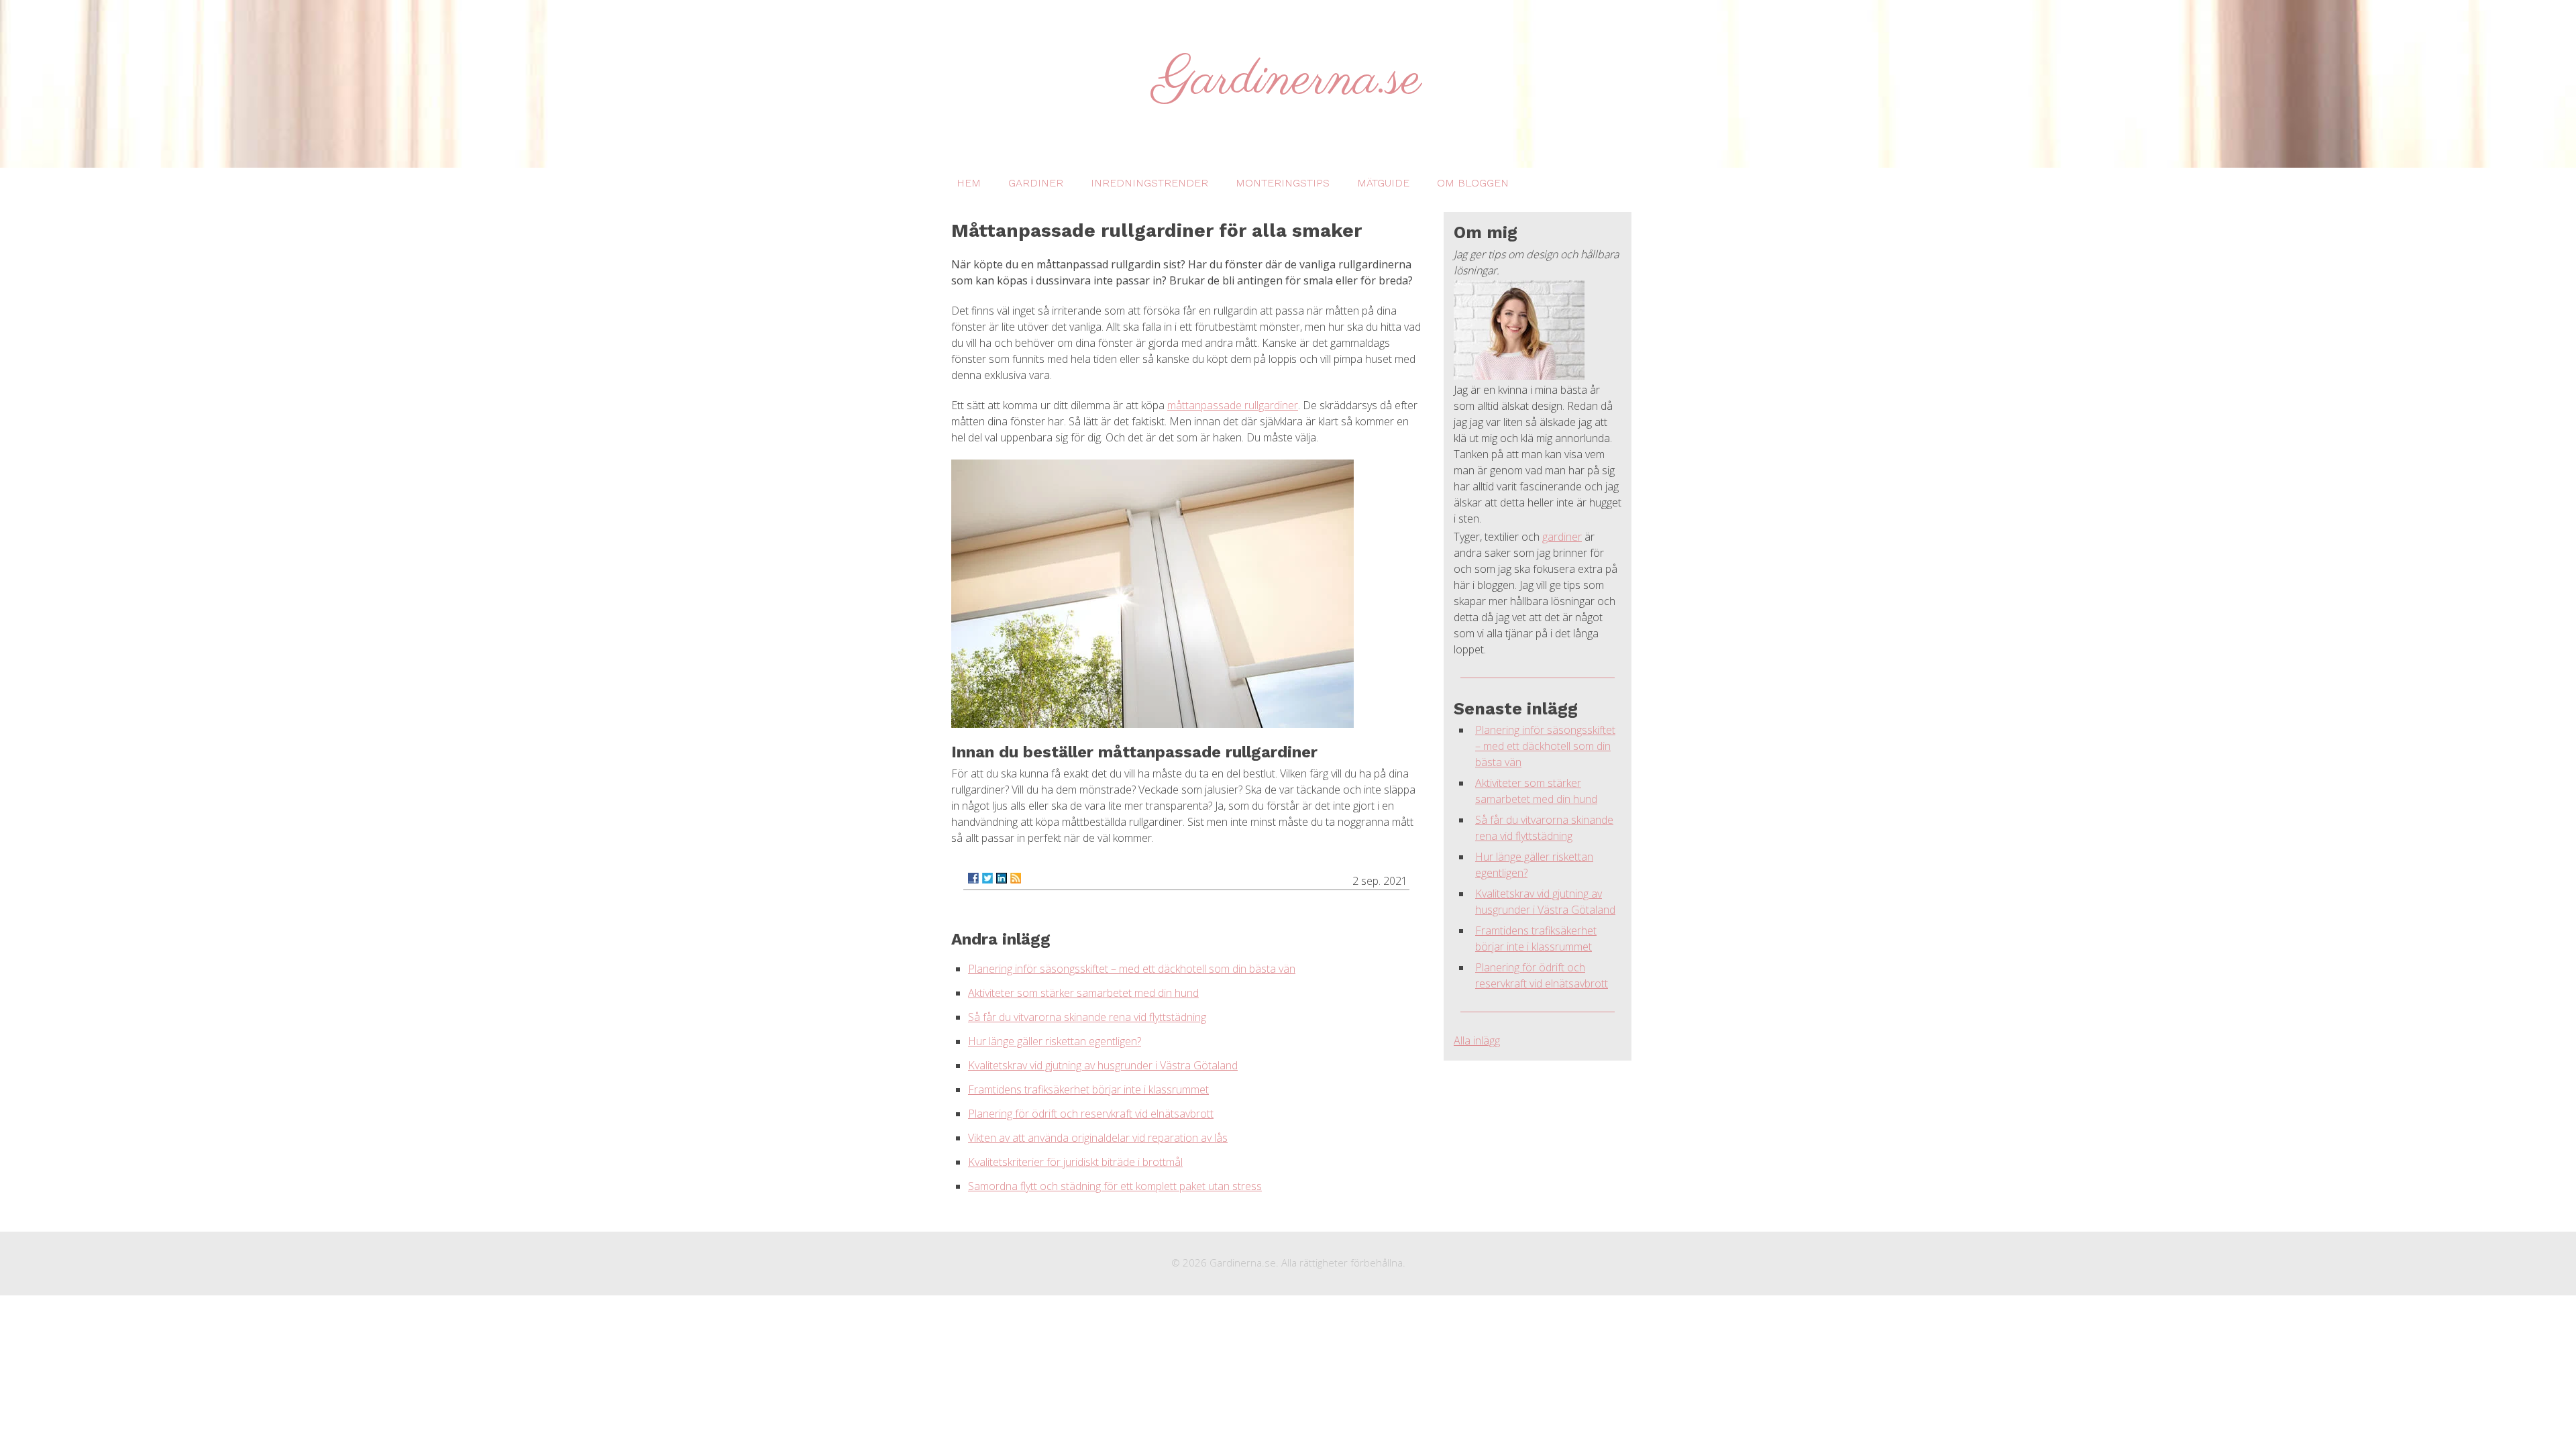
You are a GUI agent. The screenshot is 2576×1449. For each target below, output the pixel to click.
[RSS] (1016, 878)
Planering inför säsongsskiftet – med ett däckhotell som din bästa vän (1132, 969)
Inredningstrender (1149, 183)
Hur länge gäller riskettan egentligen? (1055, 1041)
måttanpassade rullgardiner (1233, 405)
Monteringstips (1283, 183)
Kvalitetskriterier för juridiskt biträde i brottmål (1075, 1162)
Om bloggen (1473, 183)
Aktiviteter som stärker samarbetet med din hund (1083, 993)
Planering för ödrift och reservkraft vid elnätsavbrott (1091, 1114)
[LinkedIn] (1002, 878)
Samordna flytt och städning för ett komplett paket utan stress (1115, 1186)
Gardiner (1036, 183)
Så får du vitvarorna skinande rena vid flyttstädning (1087, 1017)
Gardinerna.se (1288, 80)
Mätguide (1383, 183)
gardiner (1562, 537)
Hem (969, 183)
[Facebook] (973, 878)
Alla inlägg (1477, 1040)
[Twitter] (987, 878)
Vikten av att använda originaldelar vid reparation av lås (1098, 1138)
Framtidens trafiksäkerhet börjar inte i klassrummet (1088, 1089)
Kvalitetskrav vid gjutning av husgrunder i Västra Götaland (1103, 1065)
